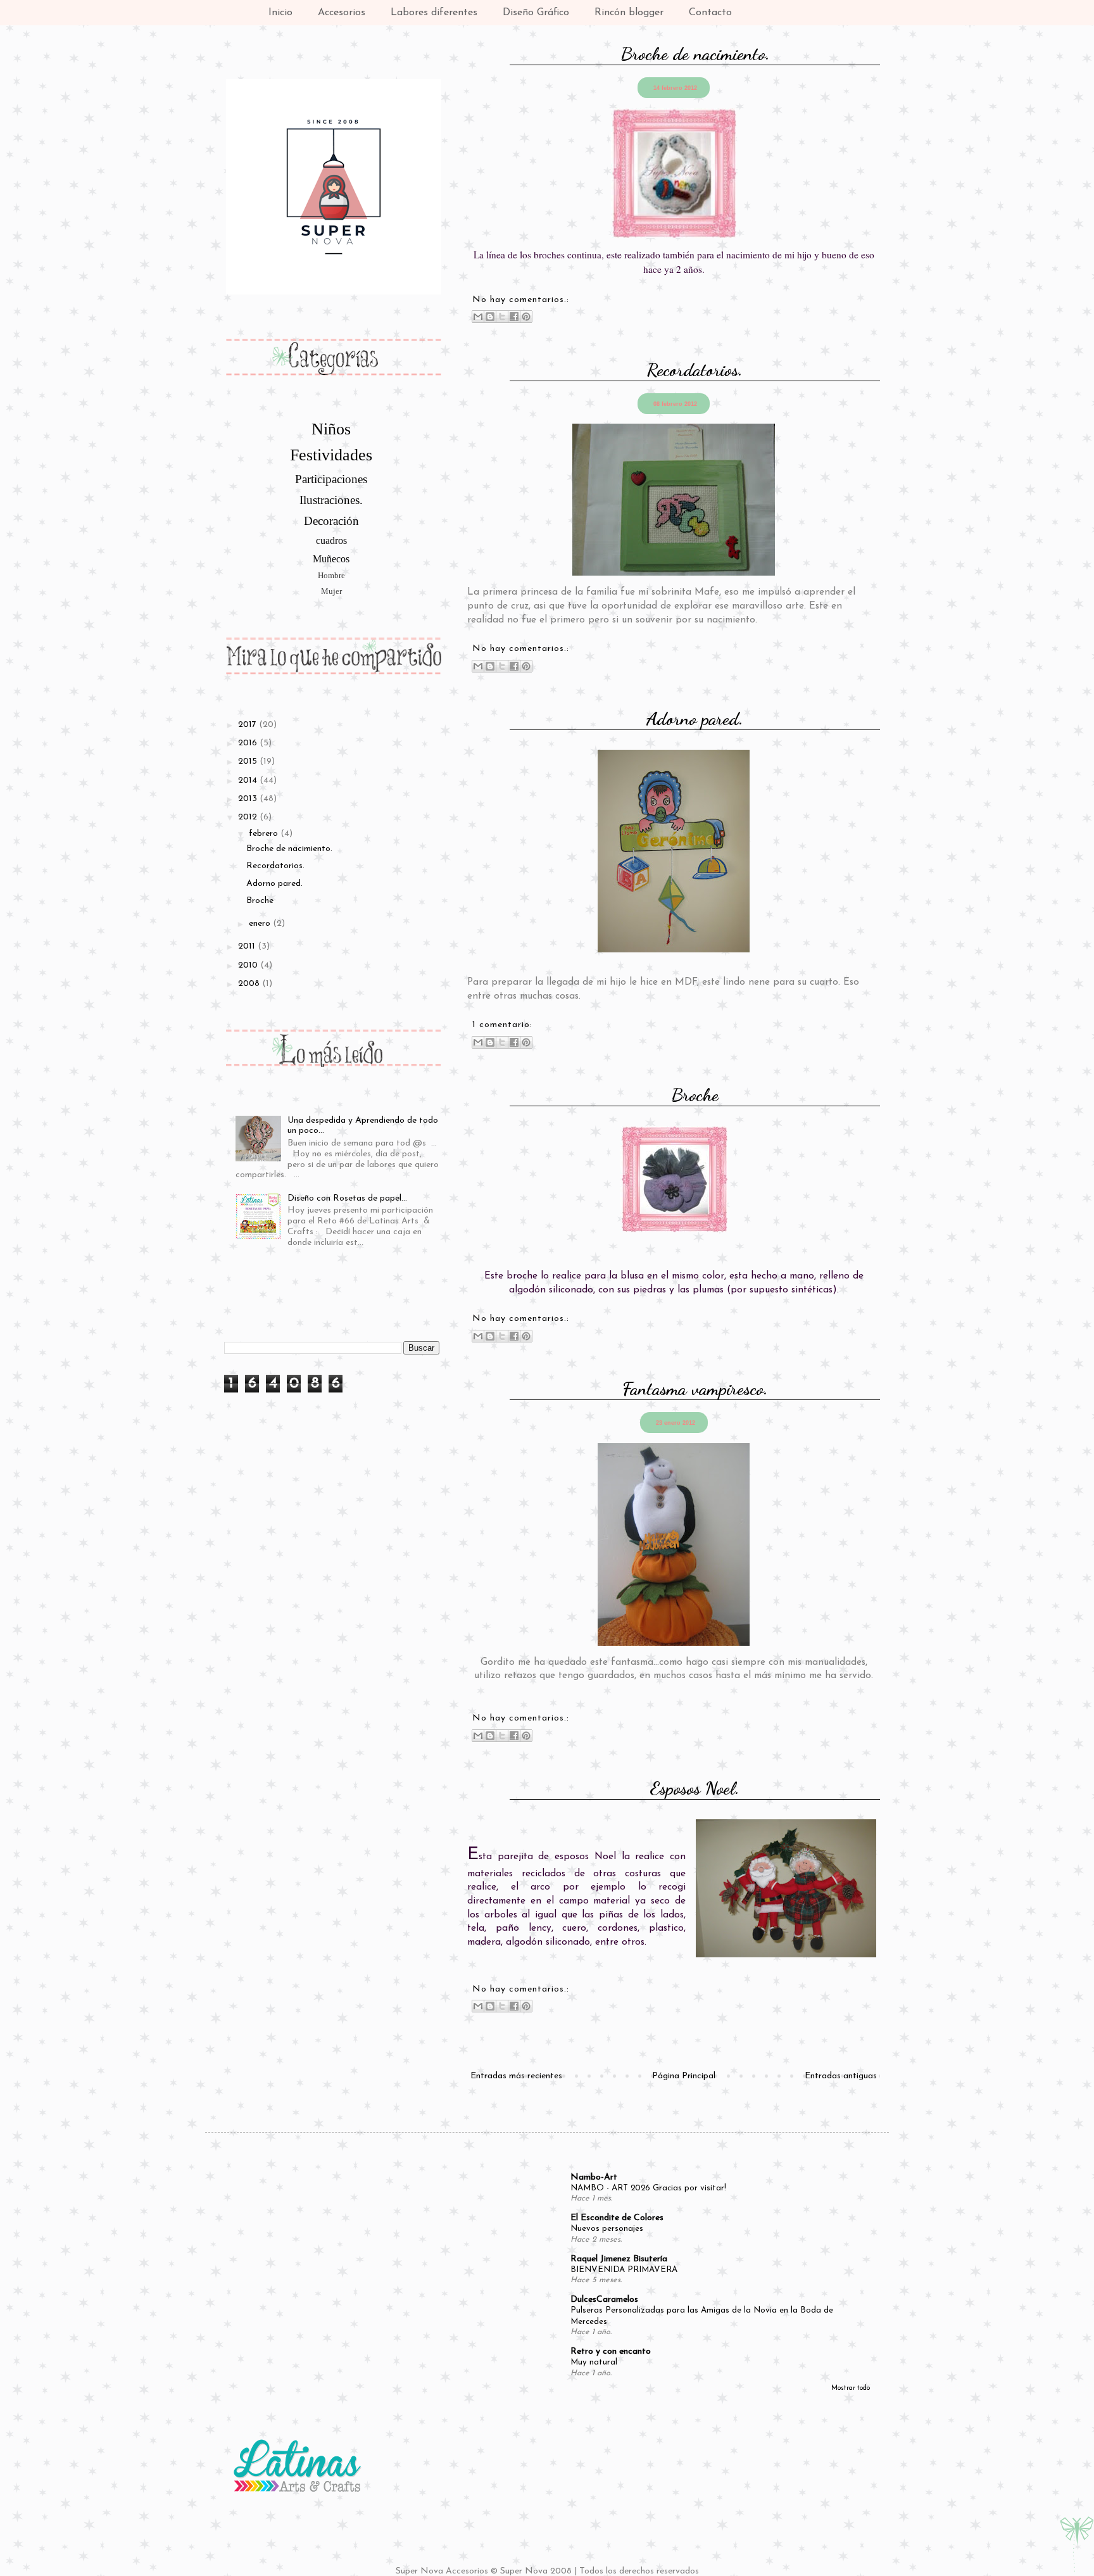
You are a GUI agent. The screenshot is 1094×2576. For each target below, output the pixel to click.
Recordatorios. (695, 369)
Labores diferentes (434, 13)
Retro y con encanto (611, 2352)
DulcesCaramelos (604, 2300)
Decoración (331, 521)
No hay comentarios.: (521, 300)
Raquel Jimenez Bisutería (619, 2259)
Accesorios (342, 13)
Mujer (331, 591)
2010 (249, 965)
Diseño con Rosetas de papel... (347, 1198)
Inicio (280, 13)
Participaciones (331, 479)
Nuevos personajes (607, 2229)
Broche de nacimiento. (695, 54)
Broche (695, 1095)
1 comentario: (502, 1025)
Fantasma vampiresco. (695, 1388)
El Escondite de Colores (617, 2218)
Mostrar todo (851, 2388)
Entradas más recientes (516, 2076)
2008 (250, 984)
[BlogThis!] (490, 317)
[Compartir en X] (502, 317)
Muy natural (594, 2362)
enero (261, 924)
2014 (249, 780)
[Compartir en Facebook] (514, 317)
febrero (265, 834)
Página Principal (684, 2076)
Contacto (710, 13)
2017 (248, 725)
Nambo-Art (594, 2177)
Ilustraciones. (331, 500)
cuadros (331, 540)
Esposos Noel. (695, 1788)
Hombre (331, 576)
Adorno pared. (695, 718)
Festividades (331, 455)
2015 (249, 761)
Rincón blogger (629, 13)
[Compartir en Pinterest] (526, 317)
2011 (248, 946)
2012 (249, 817)
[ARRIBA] (1077, 2546)
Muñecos (331, 559)
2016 (249, 743)
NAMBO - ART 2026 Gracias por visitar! (648, 2188)
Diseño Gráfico (536, 13)
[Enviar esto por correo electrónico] (478, 317)
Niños (331, 429)
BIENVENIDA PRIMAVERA (624, 2270)
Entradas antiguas (841, 2076)
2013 (249, 799)
